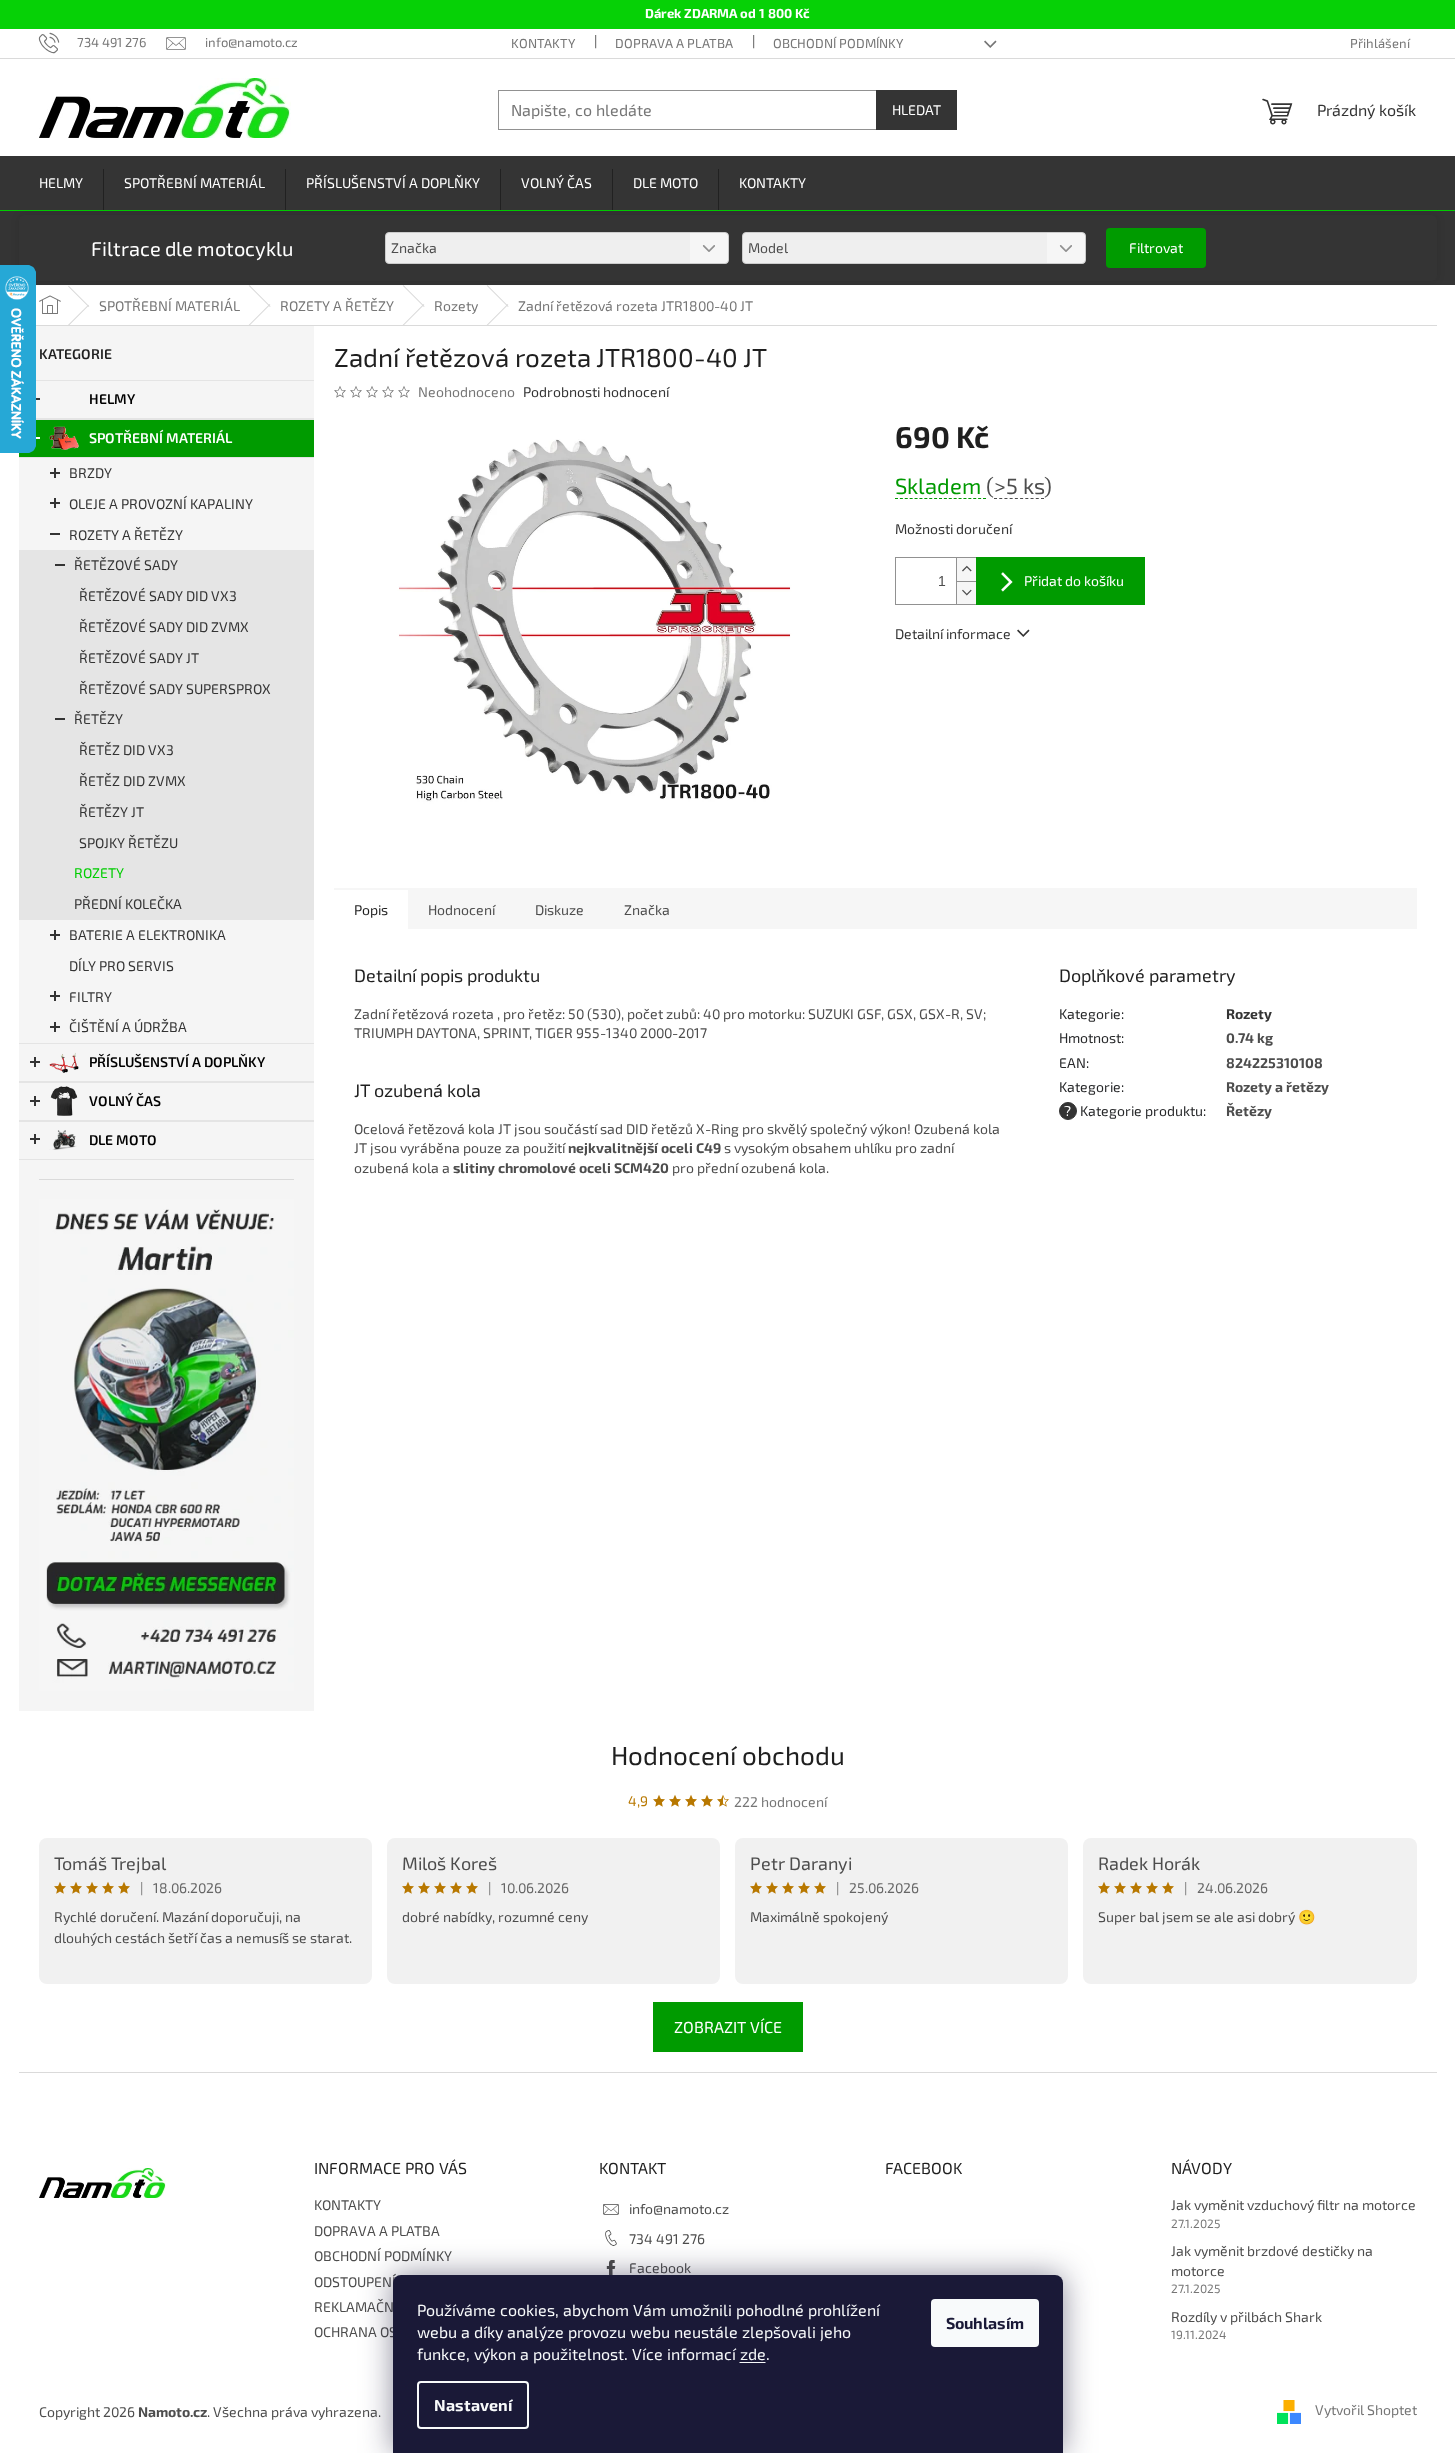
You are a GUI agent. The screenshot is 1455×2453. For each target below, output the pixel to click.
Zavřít (1002, 691)
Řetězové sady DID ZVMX (164, 626)
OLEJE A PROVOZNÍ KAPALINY (161, 503)
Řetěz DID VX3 (126, 749)
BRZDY (90, 472)
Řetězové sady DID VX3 (158, 595)
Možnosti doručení (953, 528)
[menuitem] (61, 183)
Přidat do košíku (1074, 580)
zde (753, 2353)
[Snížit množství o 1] (966, 592)
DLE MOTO (123, 1139)
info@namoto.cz (679, 2208)
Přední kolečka (128, 903)
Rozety (99, 872)
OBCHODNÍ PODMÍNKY (838, 43)
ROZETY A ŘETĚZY (126, 534)
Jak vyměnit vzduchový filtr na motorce (1293, 2204)
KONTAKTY (543, 43)
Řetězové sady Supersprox (175, 688)
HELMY (112, 398)
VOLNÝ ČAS (125, 1100)
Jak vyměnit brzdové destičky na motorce (1272, 2260)
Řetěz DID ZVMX (132, 780)
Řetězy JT (111, 811)
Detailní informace (953, 633)
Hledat (916, 109)
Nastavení (473, 2404)
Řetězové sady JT (139, 657)
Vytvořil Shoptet (1366, 2410)
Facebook (660, 2267)
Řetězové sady (126, 564)
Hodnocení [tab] (461, 909)
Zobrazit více (728, 2026)
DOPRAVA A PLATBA (674, 43)
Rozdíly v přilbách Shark (1246, 2316)
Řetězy (98, 718)
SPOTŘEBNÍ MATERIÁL (160, 437)
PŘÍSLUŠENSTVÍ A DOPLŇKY (177, 1061)
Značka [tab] (647, 909)
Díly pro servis (121, 965)
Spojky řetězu (128, 842)
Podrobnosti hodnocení (596, 391)
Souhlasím (985, 2322)
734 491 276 (667, 2238)
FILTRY (90, 996)
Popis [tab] (371, 909)
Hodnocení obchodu (728, 1754)
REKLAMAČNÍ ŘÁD (371, 2306)
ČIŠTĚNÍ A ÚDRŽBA (128, 1026)
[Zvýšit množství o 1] (966, 569)
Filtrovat (1156, 247)
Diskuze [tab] (559, 909)
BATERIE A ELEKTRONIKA (147, 934)
